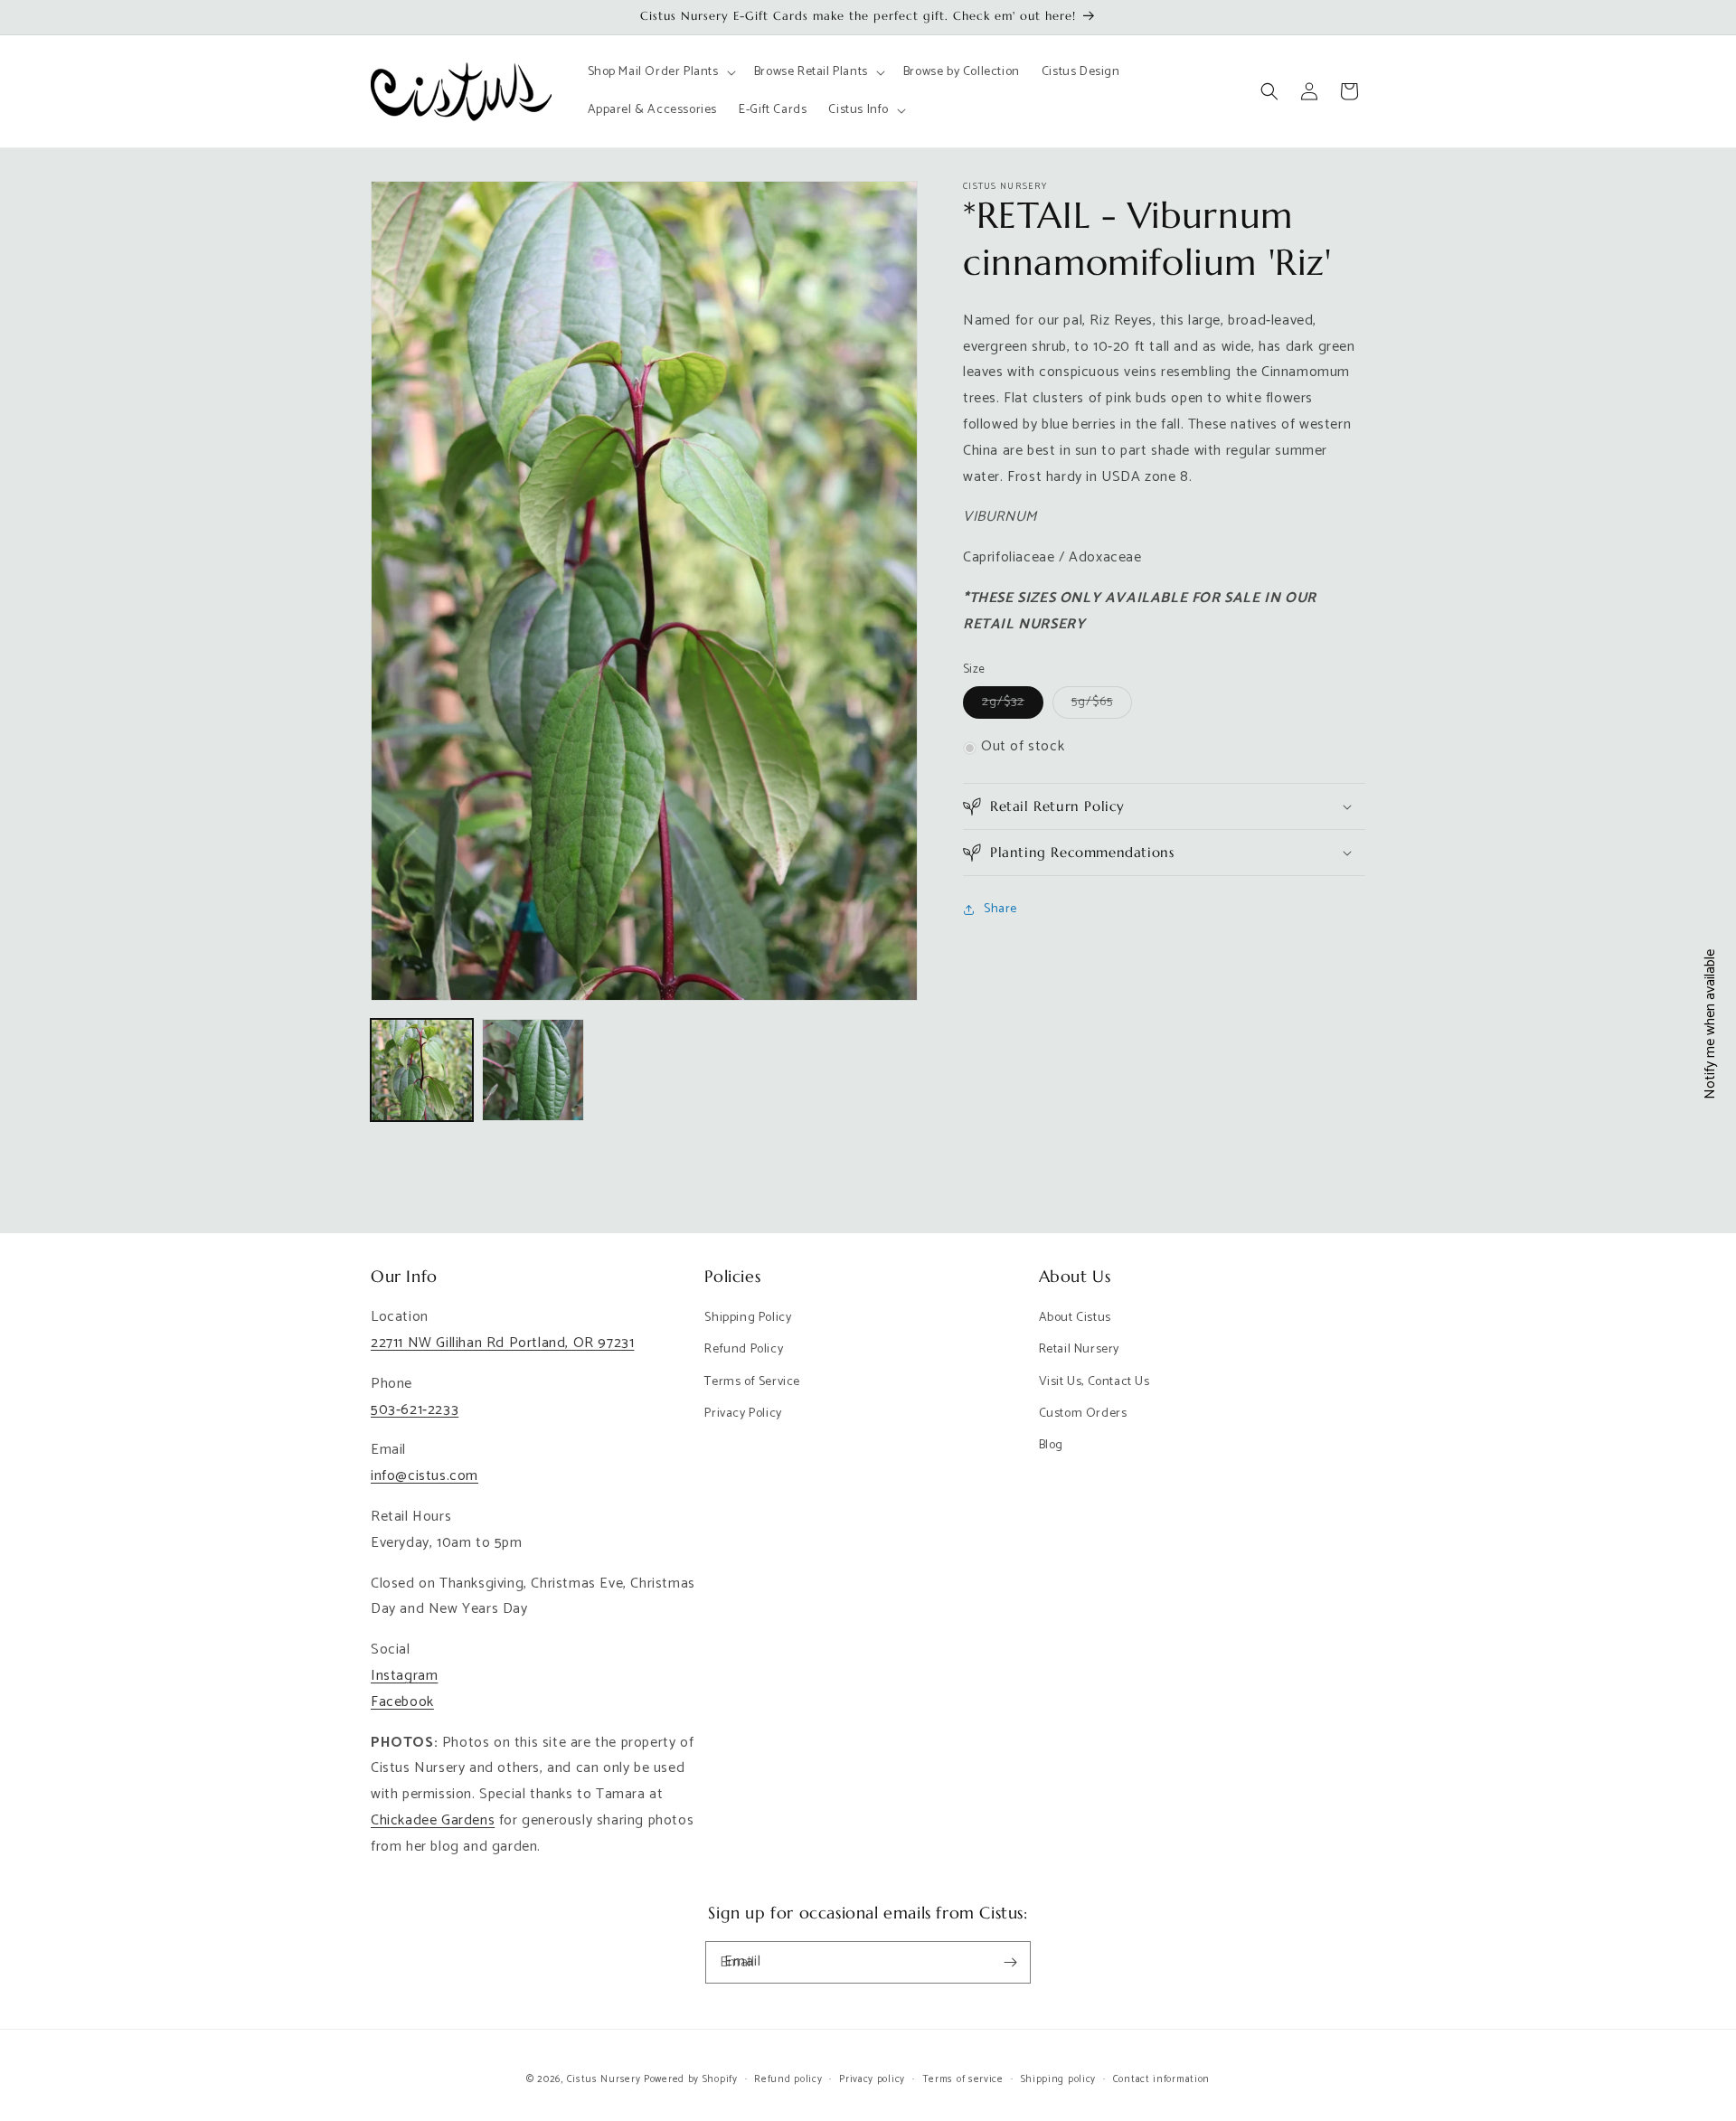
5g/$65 (1102, 706)
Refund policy (788, 2079)
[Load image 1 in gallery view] (422, 1070)
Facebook (402, 1702)
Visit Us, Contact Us (1094, 1382)
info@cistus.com (425, 1476)
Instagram (404, 1676)
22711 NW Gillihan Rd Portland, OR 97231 (502, 1343)
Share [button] (1000, 910)
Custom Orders (1083, 1414)
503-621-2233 (415, 1410)
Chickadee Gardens (433, 1820)
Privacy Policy (743, 1414)
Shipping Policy (748, 1318)
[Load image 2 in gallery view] (533, 1070)
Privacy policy (872, 2079)
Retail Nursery (1079, 1349)
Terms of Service (752, 1382)
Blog (1051, 1445)
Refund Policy (744, 1349)
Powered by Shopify (691, 2079)
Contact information (1161, 2079)
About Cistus (1075, 1318)
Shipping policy (1059, 2079)
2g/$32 (1013, 706)
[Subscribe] (1010, 1962)
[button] (660, 72)
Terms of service (963, 2079)
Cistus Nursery (604, 2079)
